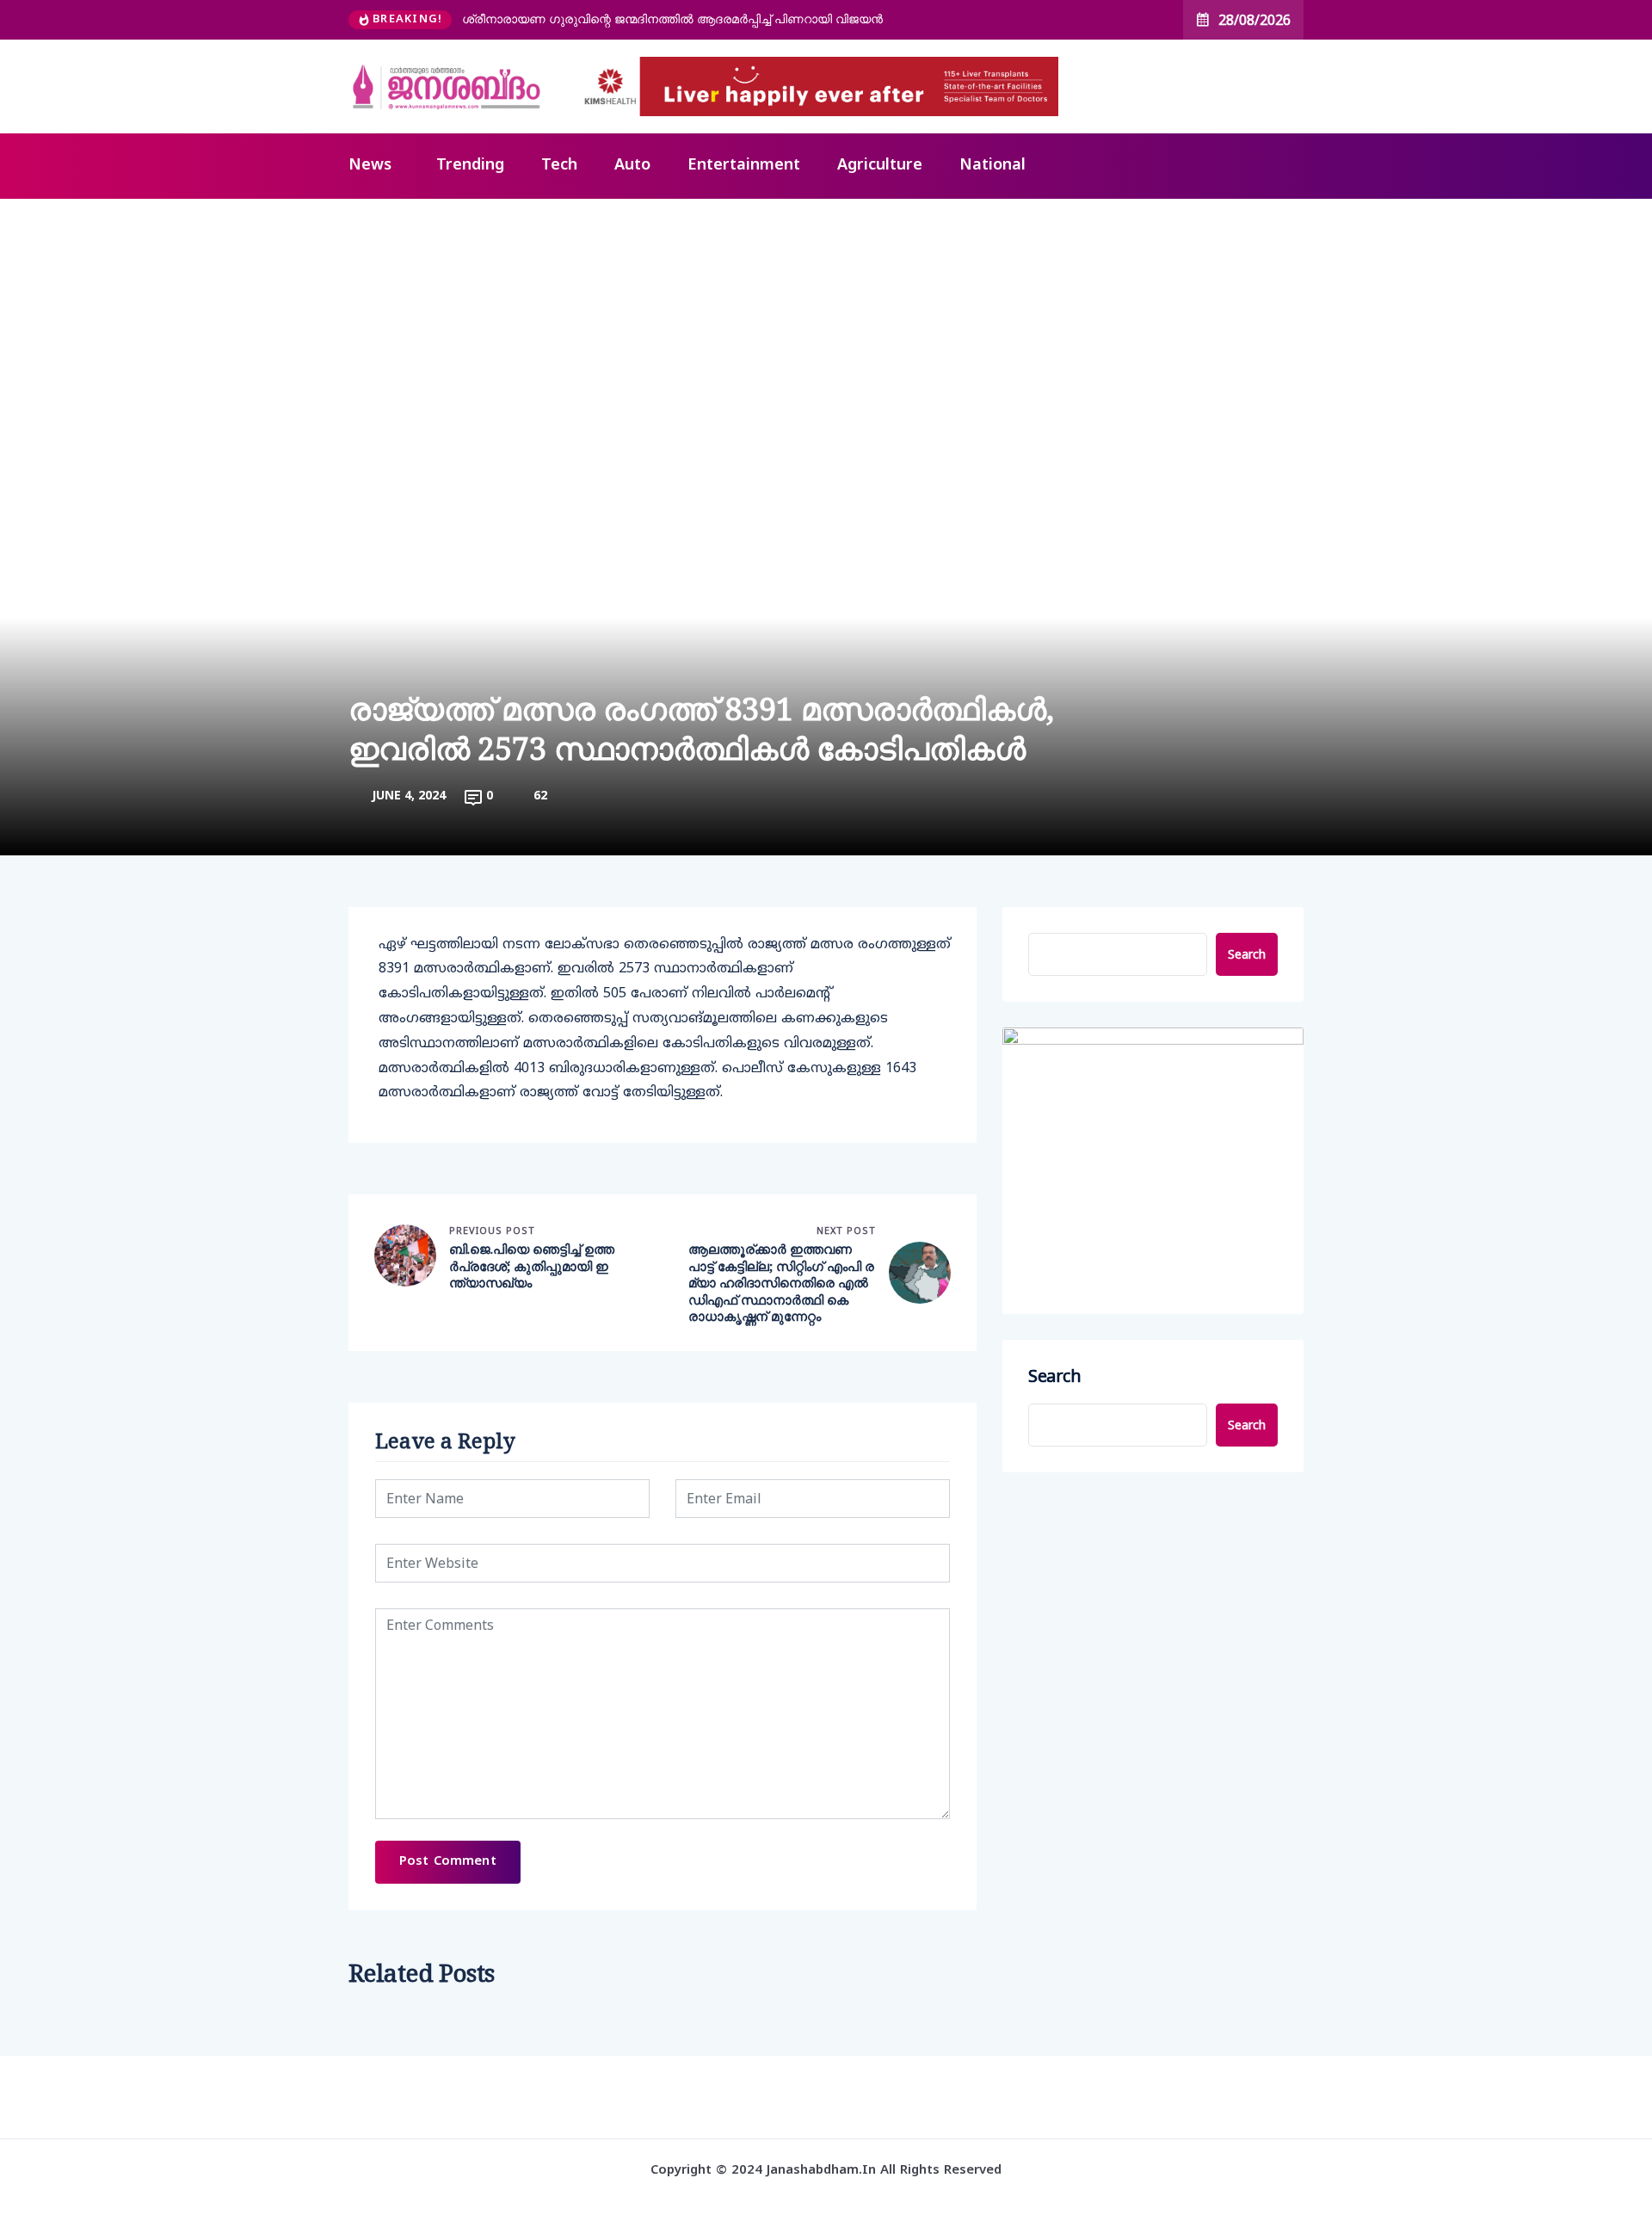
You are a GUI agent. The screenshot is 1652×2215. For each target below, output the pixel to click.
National (992, 166)
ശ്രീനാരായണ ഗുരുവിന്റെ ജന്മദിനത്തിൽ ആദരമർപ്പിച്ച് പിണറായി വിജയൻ (672, 19)
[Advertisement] (826, 328)
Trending (470, 166)
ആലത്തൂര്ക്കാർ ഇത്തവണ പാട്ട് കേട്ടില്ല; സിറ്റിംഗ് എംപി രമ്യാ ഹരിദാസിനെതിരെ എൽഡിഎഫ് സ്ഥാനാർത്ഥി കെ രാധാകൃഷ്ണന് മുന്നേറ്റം (781, 1283)
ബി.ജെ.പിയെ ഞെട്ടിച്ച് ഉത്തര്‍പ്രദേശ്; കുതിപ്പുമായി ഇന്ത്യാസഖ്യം (532, 1266)
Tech (559, 166)
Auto (632, 166)
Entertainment (744, 166)
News (370, 166)
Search (1247, 954)
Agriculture (880, 166)
